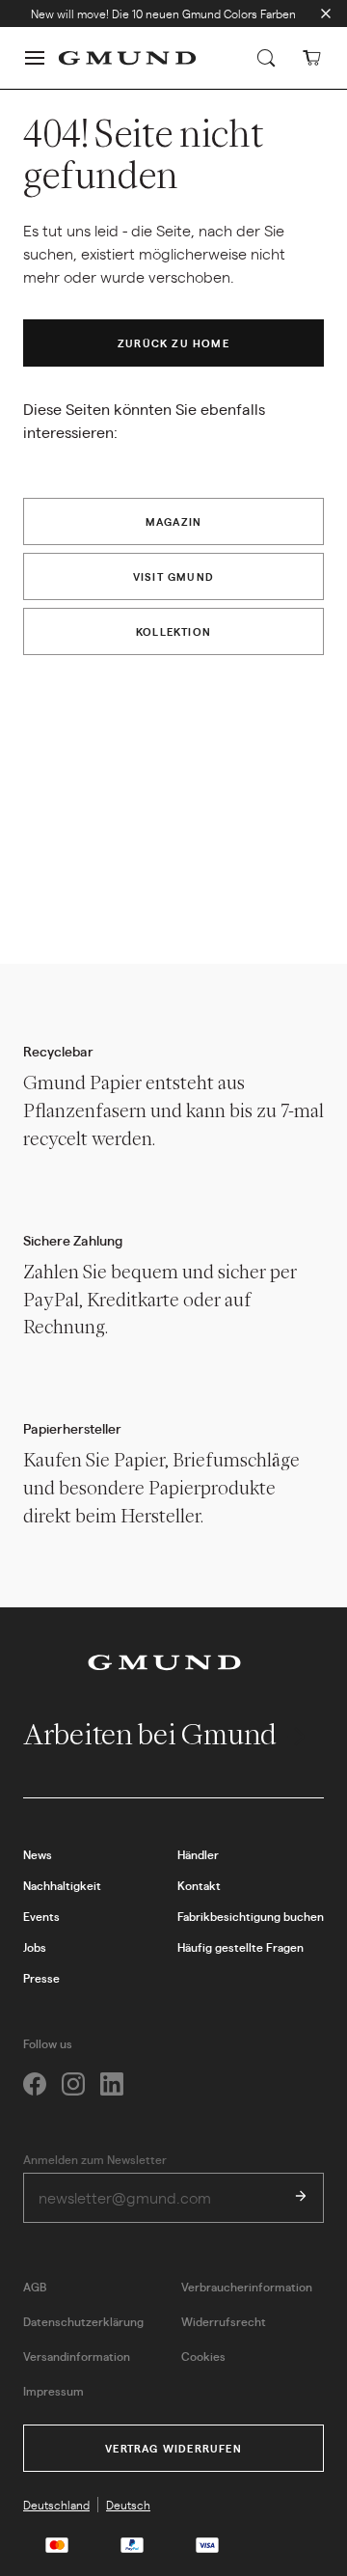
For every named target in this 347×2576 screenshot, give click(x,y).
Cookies (203, 2356)
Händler (198, 1854)
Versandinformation (77, 2356)
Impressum (53, 2391)
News (38, 1854)
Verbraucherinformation (247, 2287)
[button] (35, 58)
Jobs (35, 1947)
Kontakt (199, 1885)
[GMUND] (127, 58)
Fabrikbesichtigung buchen (251, 1916)
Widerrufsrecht (224, 2321)
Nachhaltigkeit (62, 1885)
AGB (35, 2287)
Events (41, 1916)
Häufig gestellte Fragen (240, 1947)
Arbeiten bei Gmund (153, 1734)
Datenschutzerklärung (83, 2321)
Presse (41, 1978)
